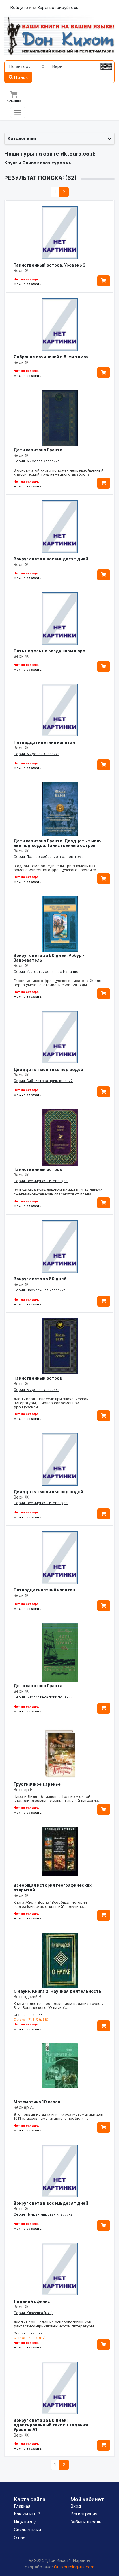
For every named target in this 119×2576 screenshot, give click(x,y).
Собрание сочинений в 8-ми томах (51, 357)
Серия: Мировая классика (37, 461)
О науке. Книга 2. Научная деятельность (57, 1991)
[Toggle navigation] (18, 113)
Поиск (21, 77)
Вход (76, 2506)
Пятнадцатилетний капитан (44, 742)
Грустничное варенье (37, 1784)
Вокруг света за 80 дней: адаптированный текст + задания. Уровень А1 (51, 2425)
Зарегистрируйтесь (58, 7)
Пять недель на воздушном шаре (49, 651)
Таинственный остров (38, 1169)
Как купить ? (27, 2514)
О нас (19, 2538)
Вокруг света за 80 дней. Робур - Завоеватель (49, 958)
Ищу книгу (25, 2522)
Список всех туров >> (47, 163)
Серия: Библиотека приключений (43, 1081)
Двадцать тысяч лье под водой (48, 1069)
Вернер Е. (24, 1790)
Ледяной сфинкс (32, 2301)
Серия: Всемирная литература (41, 1181)
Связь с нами (27, 2530)
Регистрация (84, 2514)
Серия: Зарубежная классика (40, 1290)
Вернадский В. (28, 1997)
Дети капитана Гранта (38, 450)
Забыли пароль (86, 2522)
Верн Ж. (22, 270)
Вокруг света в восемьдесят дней (51, 559)
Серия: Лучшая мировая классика (43, 2214)
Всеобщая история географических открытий (53, 1887)
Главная (22, 2506)
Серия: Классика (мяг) (33, 2313)
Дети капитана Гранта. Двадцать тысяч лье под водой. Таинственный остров (58, 843)
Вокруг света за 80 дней (40, 1279)
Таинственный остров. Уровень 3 (50, 265)
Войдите (20, 7)
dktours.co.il (77, 154)
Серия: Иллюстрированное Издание (46, 972)
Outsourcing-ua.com (74, 2567)
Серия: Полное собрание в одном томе (49, 857)
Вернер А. (24, 2107)
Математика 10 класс (37, 2102)
